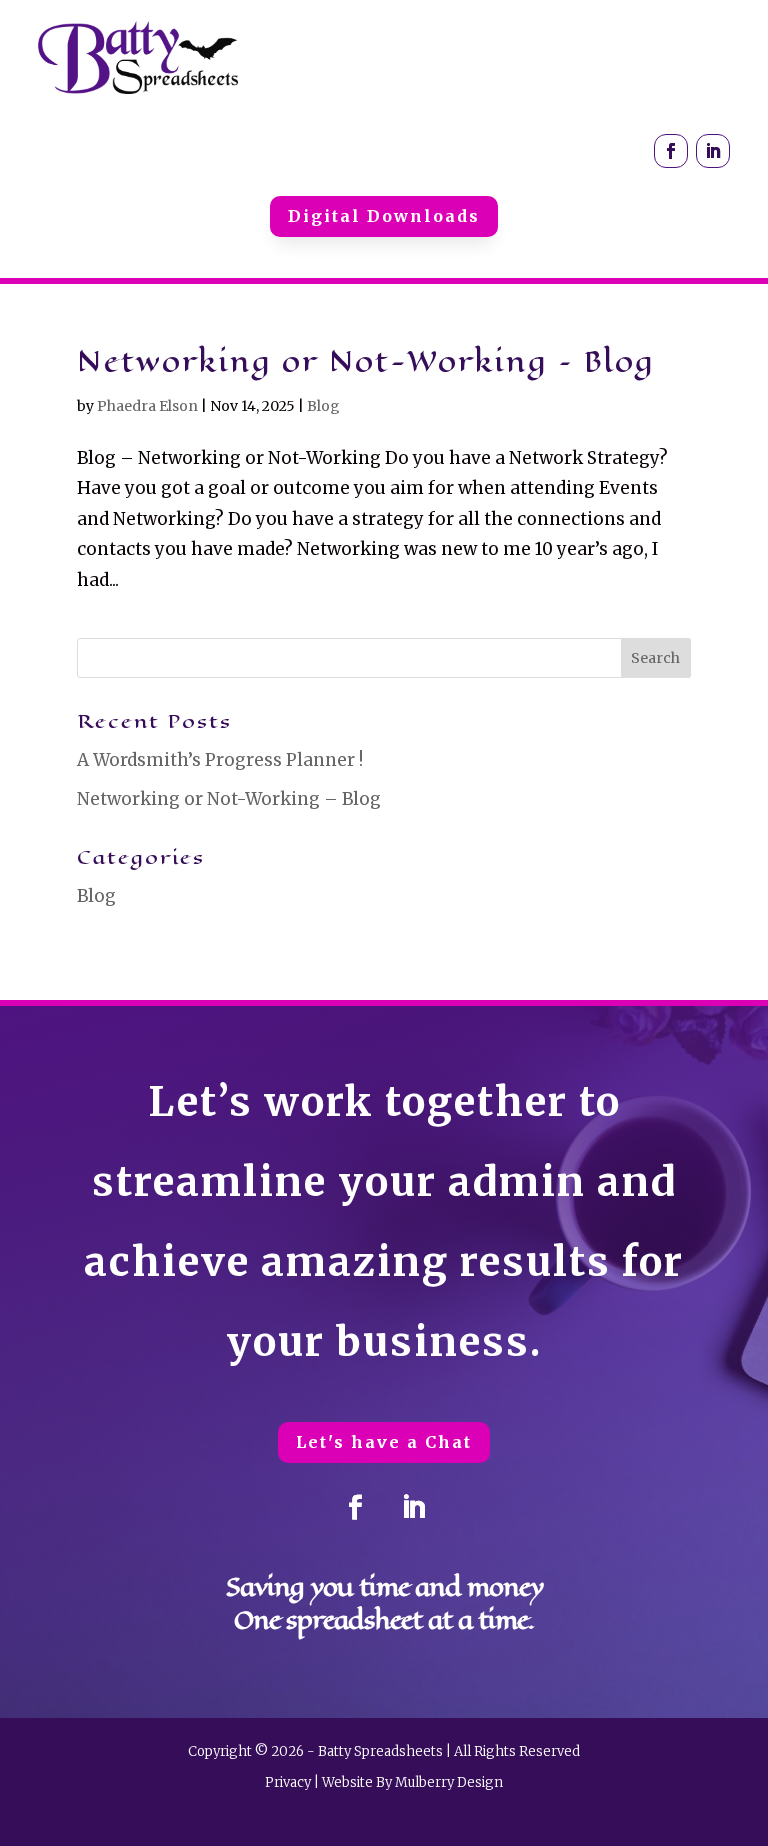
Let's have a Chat (384, 1442)
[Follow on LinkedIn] (713, 151)
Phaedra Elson (147, 406)
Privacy (288, 1782)
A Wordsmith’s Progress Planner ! (220, 760)
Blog (323, 406)
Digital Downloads (384, 216)
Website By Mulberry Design (412, 1782)
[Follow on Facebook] (671, 151)
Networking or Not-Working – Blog (366, 361)
